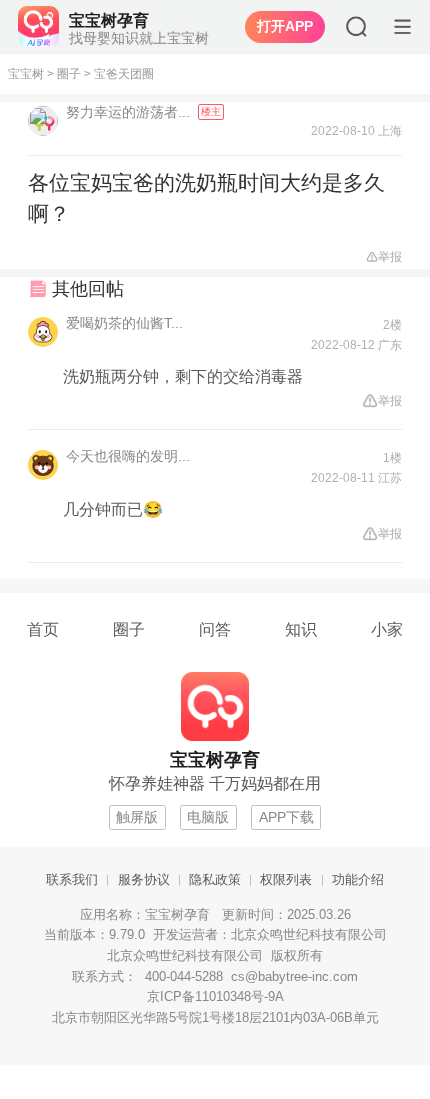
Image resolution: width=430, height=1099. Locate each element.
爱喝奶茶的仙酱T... (124, 323)
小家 (387, 629)
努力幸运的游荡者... (130, 112)
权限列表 (286, 880)
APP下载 (286, 817)
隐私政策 (215, 880)
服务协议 (144, 880)
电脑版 (208, 817)
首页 (43, 629)
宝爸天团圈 (124, 74)
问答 (215, 629)
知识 (301, 629)
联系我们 (72, 880)
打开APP (285, 27)
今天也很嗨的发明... (128, 456)
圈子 (69, 74)
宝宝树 (26, 74)
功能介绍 (358, 880)
